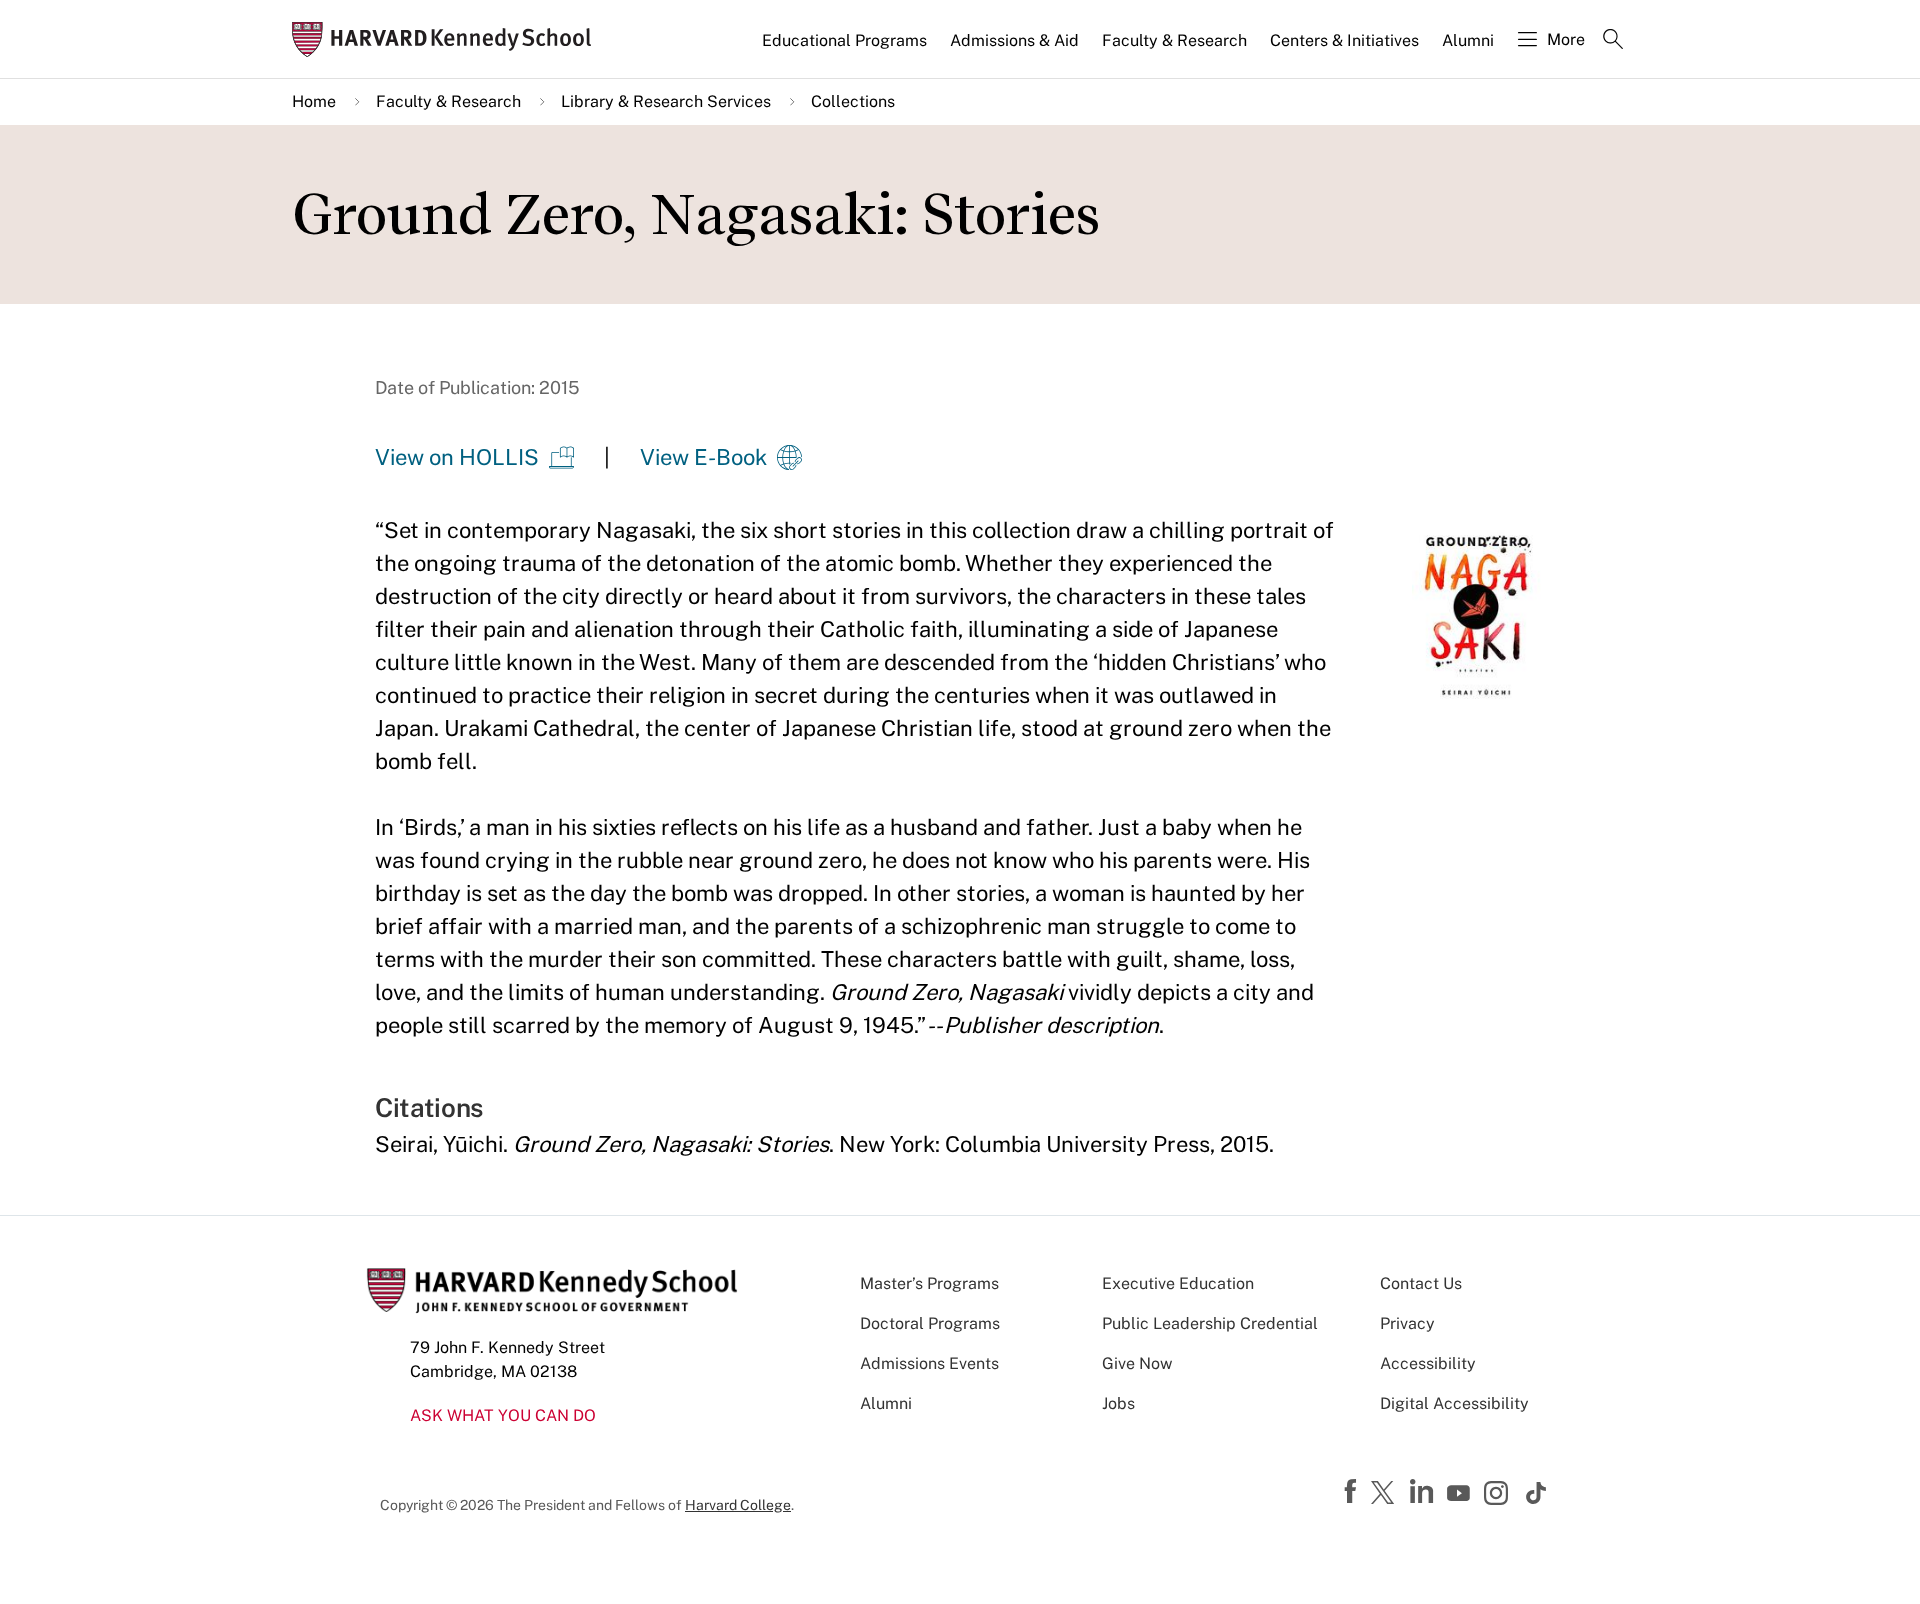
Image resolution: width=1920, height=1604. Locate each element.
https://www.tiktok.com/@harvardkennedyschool (1537, 1493)
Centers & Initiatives (1344, 40)
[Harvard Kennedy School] (448, 39)
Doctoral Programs (930, 1323)
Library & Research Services (666, 101)
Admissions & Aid (1014, 40)
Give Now (1137, 1363)
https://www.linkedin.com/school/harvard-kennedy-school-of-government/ (1424, 1492)
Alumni (1468, 40)
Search (1613, 41)
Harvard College (738, 1505)
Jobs (1118, 1403)
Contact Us (1421, 1283)
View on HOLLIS (457, 457)
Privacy (1407, 1323)
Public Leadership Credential (1210, 1323)
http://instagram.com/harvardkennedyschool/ (1499, 1495)
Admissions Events (929, 1363)
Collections (853, 101)
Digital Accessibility (1454, 1403)
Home (314, 101)
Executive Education (1178, 1283)
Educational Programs (844, 40)
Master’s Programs (929, 1283)
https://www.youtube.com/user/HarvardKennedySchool (1461, 1494)
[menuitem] (846, 49)
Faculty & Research (1174, 40)
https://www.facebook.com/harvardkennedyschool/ (1353, 1492)
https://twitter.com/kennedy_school (1386, 1494)
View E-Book (703, 457)
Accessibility (1428, 1363)
